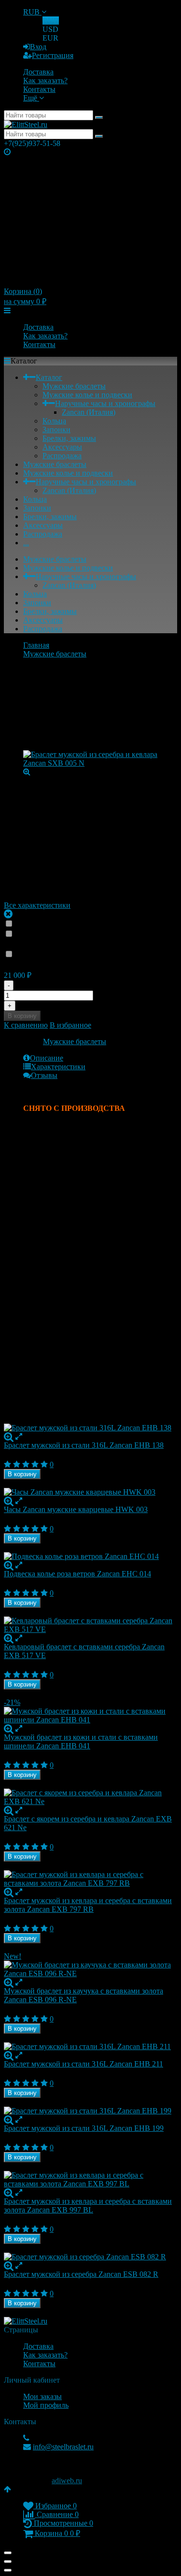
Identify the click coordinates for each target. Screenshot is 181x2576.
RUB (32, 12)
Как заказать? (45, 80)
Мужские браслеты (74, 386)
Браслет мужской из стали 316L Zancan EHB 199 (84, 2128)
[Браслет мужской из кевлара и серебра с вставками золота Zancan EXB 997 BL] (90, 2180)
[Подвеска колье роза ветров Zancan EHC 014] (90, 1557)
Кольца (54, 421)
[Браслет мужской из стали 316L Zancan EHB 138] (90, 1428)
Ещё (31, 98)
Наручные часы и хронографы (105, 403)
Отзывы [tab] (44, 1075)
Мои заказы (42, 2396)
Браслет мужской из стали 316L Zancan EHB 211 (84, 2064)
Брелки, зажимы (69, 438)
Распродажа (62, 456)
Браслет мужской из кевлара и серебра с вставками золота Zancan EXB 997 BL (88, 2205)
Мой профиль (46, 2405)
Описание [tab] (47, 1058)
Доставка (38, 72)
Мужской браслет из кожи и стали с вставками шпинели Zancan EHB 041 (81, 1741)
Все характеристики (37, 905)
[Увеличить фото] (9, 1436)
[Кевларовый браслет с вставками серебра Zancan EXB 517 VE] (90, 1625)
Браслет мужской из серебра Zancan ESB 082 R (81, 2274)
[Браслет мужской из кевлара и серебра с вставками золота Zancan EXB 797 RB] (90, 1879)
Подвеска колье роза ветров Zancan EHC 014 (77, 1574)
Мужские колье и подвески (87, 395)
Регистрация (53, 55)
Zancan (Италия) (89, 412)
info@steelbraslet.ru (63, 2447)
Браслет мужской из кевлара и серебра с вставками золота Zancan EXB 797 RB (88, 1905)
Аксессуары (62, 447)
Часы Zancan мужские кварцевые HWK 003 (76, 1509)
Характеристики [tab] (58, 1067)
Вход (38, 47)
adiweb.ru (67, 2481)
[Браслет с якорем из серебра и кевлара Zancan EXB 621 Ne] (90, 1797)
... (26, 543)
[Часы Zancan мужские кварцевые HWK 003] (90, 1492)
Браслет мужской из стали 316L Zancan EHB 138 (84, 1445)
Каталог (49, 377)
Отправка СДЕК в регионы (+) (70, 924)
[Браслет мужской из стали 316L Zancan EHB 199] (90, 2111)
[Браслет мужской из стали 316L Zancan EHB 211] (90, 2047)
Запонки (56, 429)
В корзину (22, 1016)
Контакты (39, 89)
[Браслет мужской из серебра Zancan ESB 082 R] (90, 2257)
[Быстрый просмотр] (19, 1436)
